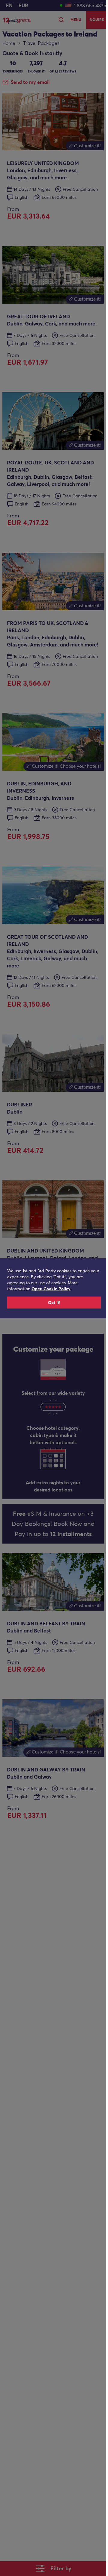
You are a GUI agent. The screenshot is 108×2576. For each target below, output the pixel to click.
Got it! (54, 1303)
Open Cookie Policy (51, 1289)
